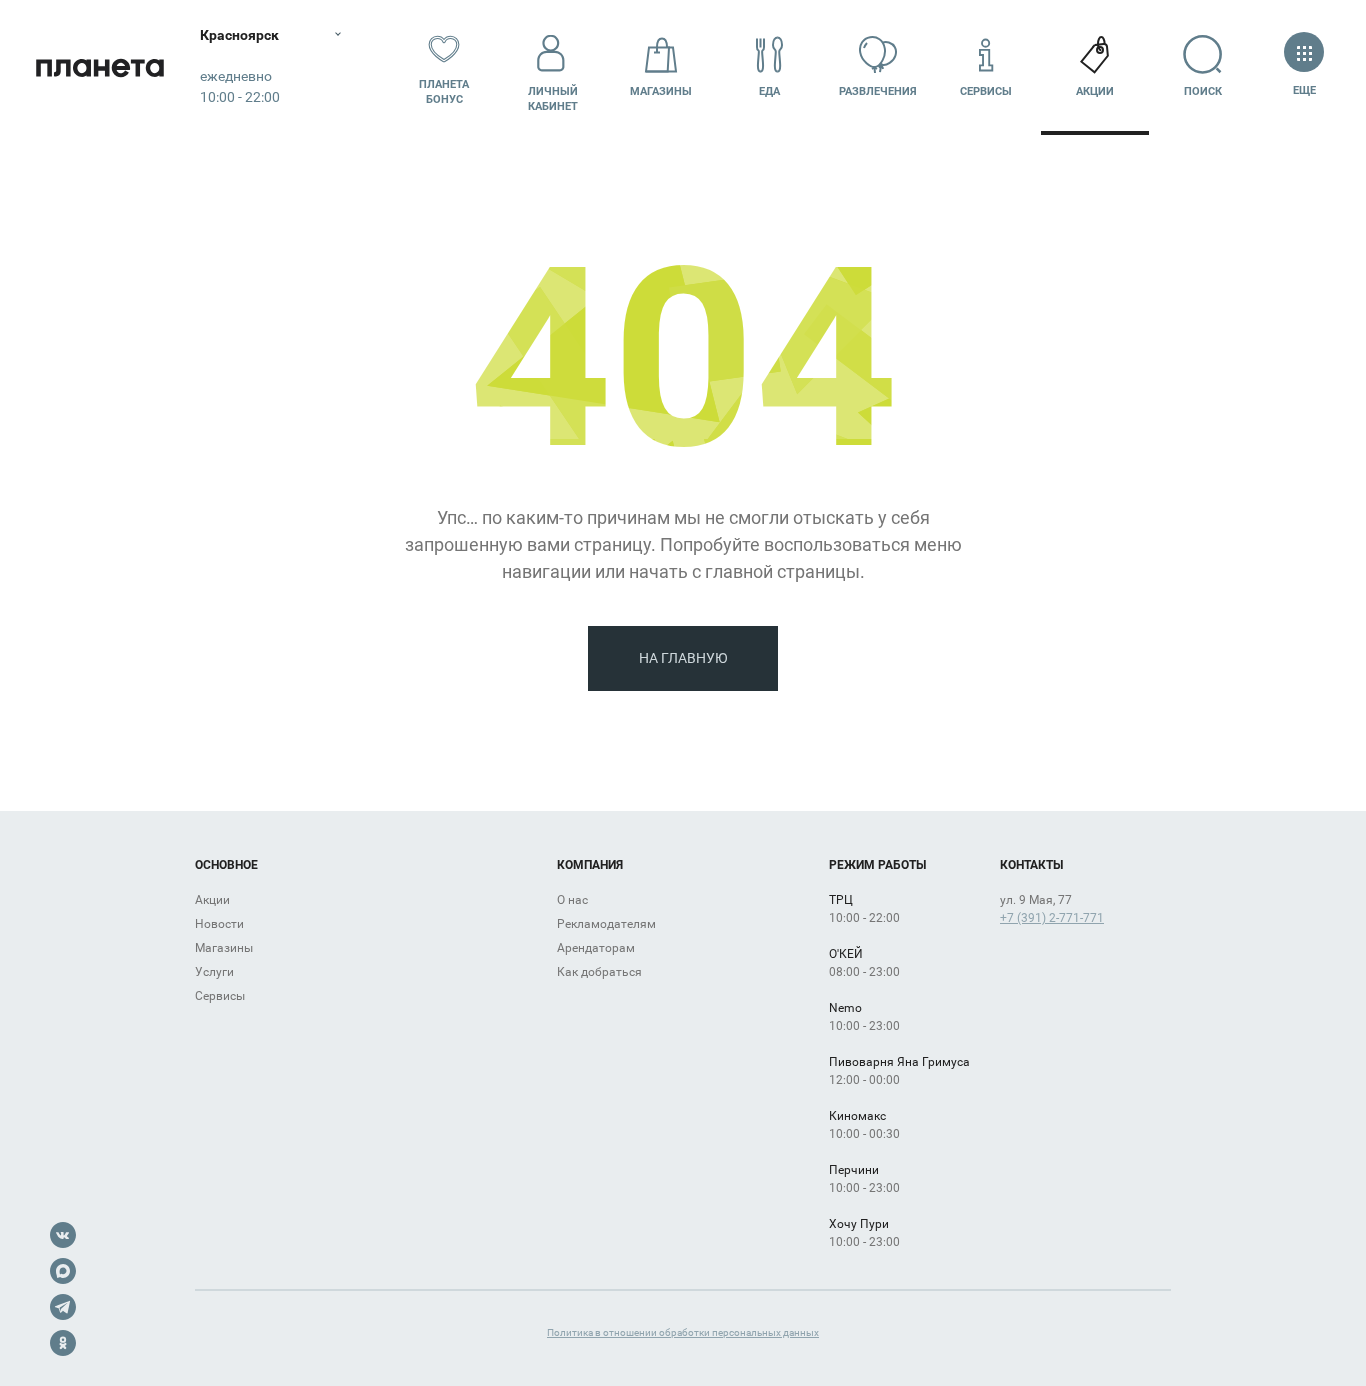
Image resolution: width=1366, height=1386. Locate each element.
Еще (1304, 90)
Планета (100, 67)
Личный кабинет (553, 99)
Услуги (214, 972)
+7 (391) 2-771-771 (1052, 918)
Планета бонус (444, 92)
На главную (683, 658)
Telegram (63, 1307)
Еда (769, 91)
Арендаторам (596, 948)
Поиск (1203, 91)
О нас (572, 900)
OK (63, 1343)
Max (63, 1271)
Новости (219, 924)
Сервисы (986, 91)
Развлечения (878, 91)
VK (63, 1235)
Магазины (661, 91)
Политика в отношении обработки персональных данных (683, 1332)
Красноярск (239, 35)
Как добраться (599, 972)
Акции (1095, 91)
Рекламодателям (606, 924)
